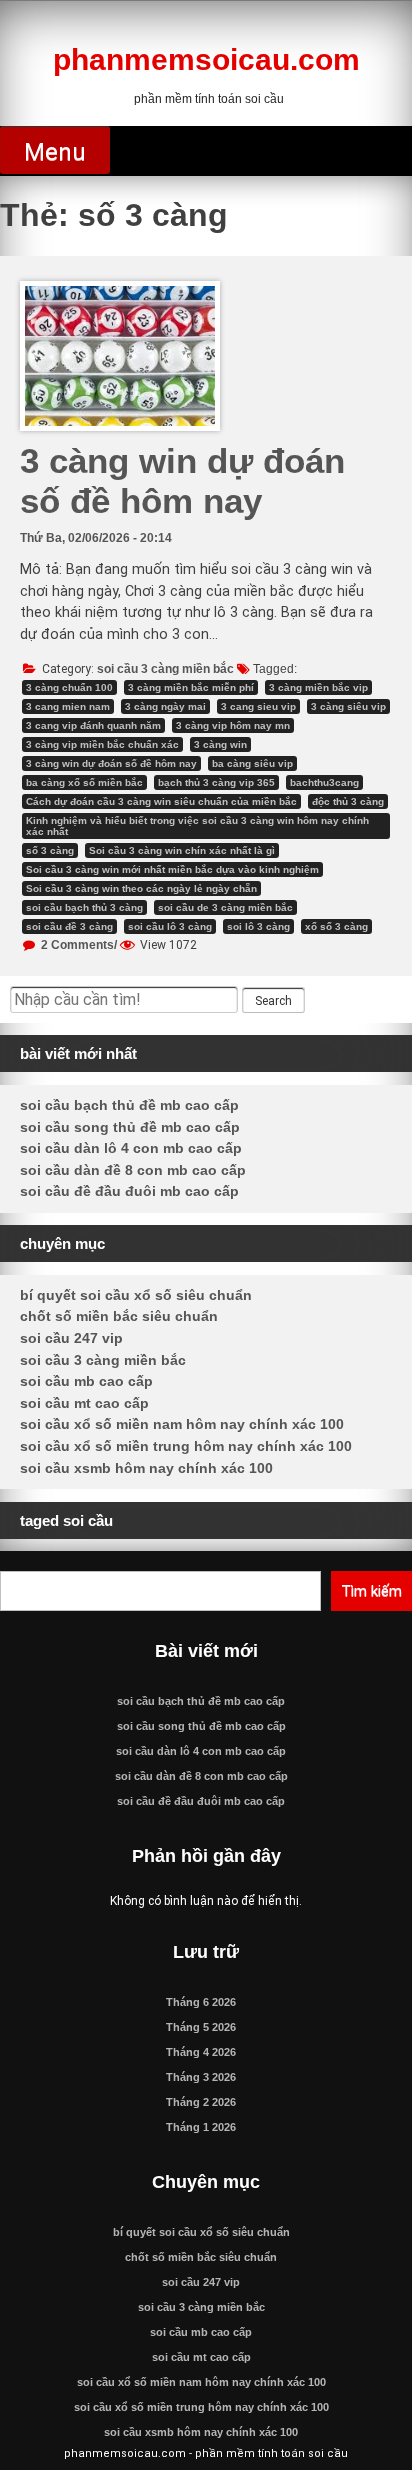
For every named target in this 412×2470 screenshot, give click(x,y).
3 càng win (220, 744)
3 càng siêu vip (348, 706)
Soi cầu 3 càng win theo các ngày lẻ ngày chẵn (141, 888)
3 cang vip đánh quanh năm (93, 725)
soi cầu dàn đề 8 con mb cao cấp (133, 1170)
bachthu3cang (324, 782)
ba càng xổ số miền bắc (84, 782)
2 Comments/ (77, 945)
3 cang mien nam (68, 706)
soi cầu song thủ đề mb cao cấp (130, 1127)
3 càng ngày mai (165, 706)
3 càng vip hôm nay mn (233, 725)
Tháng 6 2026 (201, 2002)
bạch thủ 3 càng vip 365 (216, 782)
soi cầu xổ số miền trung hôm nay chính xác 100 (186, 1446)
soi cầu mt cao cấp (84, 1403)
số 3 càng (50, 850)
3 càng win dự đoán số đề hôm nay (182, 480)
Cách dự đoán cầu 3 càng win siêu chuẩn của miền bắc (161, 801)
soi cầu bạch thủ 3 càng (84, 907)
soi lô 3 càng (258, 926)
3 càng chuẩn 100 (69, 687)
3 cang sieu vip (258, 706)
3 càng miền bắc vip (318, 687)
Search (273, 1001)
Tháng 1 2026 (201, 2127)
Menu (55, 152)
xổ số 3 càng (336, 926)
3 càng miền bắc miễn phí (191, 687)
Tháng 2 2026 (201, 2102)
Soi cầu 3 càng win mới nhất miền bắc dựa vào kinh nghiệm (172, 869)
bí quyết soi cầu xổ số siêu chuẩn (136, 1295)
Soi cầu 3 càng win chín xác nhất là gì (182, 850)
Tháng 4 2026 (201, 2052)
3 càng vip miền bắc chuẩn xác (102, 744)
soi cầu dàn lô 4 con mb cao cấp (131, 1148)
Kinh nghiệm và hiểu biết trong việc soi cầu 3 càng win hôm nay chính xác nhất (197, 826)
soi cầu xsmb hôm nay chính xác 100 (146, 1468)
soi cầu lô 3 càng (170, 926)
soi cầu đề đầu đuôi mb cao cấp (129, 1191)
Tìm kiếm (371, 1591)
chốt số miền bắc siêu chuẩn (119, 1316)
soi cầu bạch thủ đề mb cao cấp (129, 1105)
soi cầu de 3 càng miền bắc (225, 907)
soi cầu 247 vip (71, 1338)
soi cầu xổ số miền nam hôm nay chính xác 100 (182, 1424)
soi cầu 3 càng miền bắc (165, 669)
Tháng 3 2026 (201, 2077)
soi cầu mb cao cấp (86, 1381)
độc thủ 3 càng (348, 801)
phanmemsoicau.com (206, 59)
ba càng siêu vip (252, 763)
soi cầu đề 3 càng (69, 926)
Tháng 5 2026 (201, 2027)
